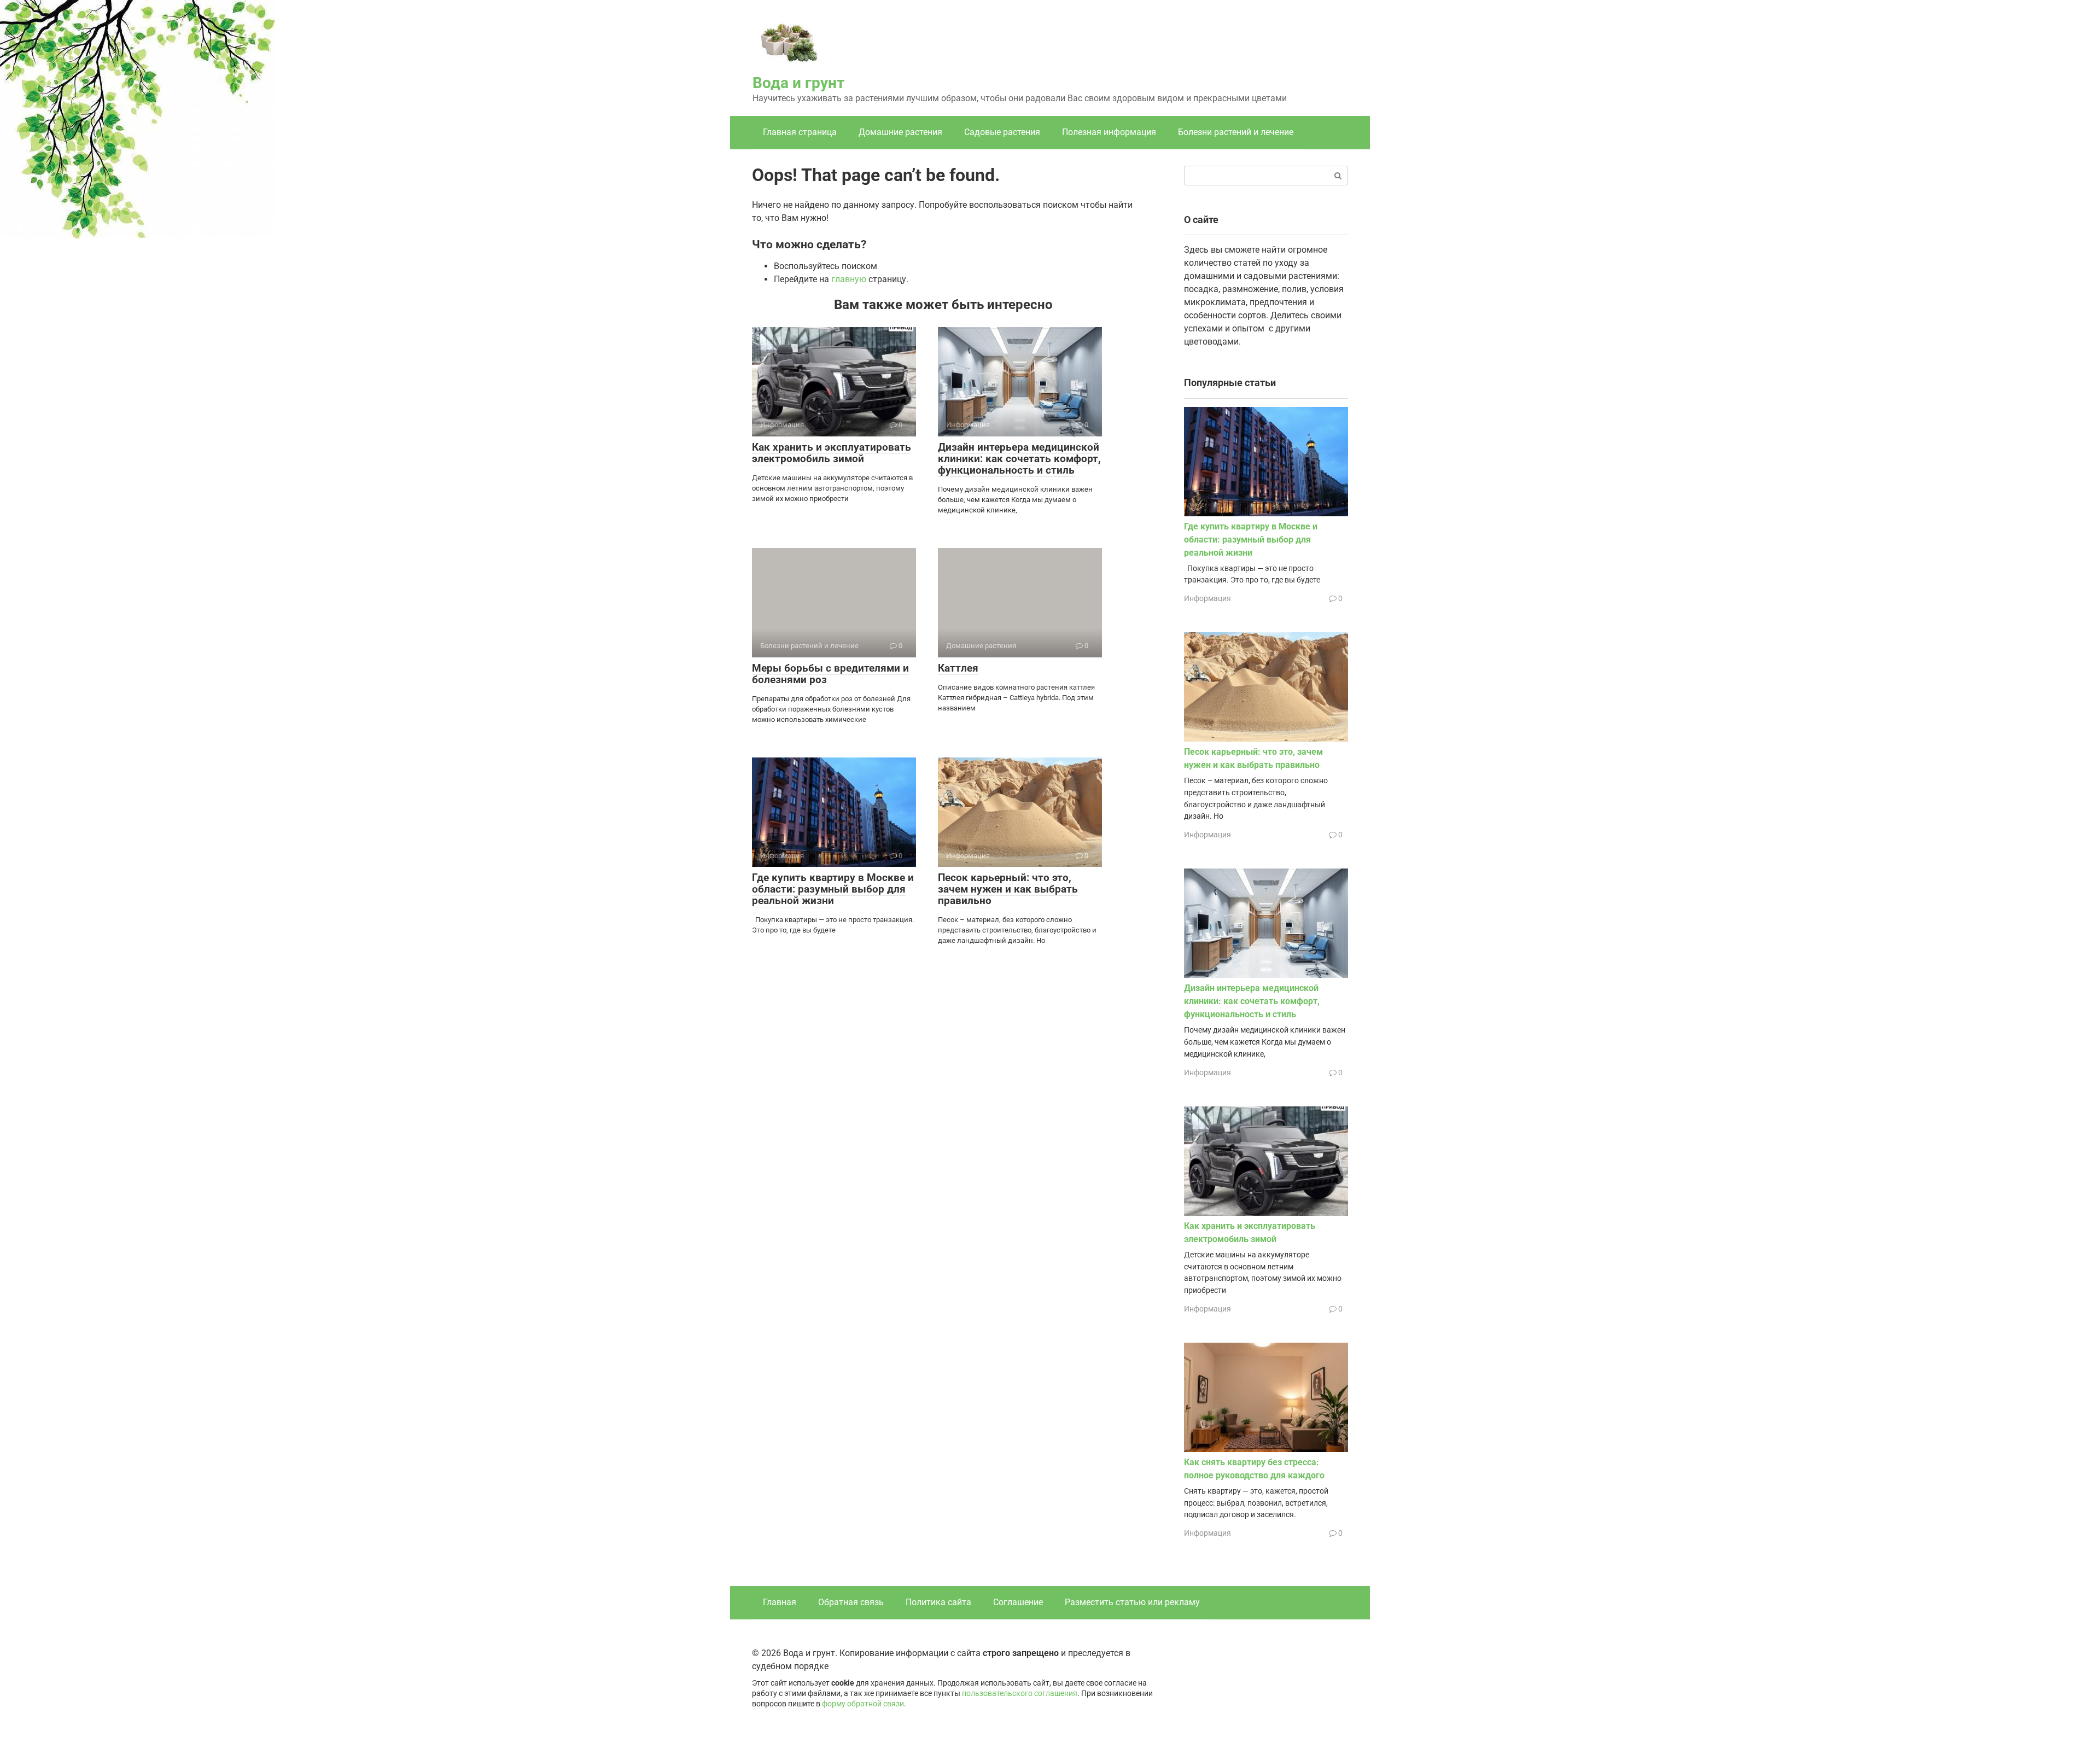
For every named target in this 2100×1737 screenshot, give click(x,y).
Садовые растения (1002, 132)
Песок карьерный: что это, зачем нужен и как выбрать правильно (1008, 889)
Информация (1207, 598)
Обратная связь (851, 1602)
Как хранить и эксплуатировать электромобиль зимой (832, 453)
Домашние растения (900, 132)
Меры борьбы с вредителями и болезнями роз (830, 674)
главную (849, 279)
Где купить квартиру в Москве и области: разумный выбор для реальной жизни (833, 889)
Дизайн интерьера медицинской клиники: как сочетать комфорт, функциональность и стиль (1019, 459)
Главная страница (800, 132)
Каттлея (958, 668)
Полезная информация (1109, 132)
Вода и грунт (798, 83)
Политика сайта (938, 1602)
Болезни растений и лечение (1236, 132)
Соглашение (1018, 1602)
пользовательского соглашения (1020, 1694)
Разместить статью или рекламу (1132, 1602)
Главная (780, 1602)
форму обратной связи (863, 1704)
